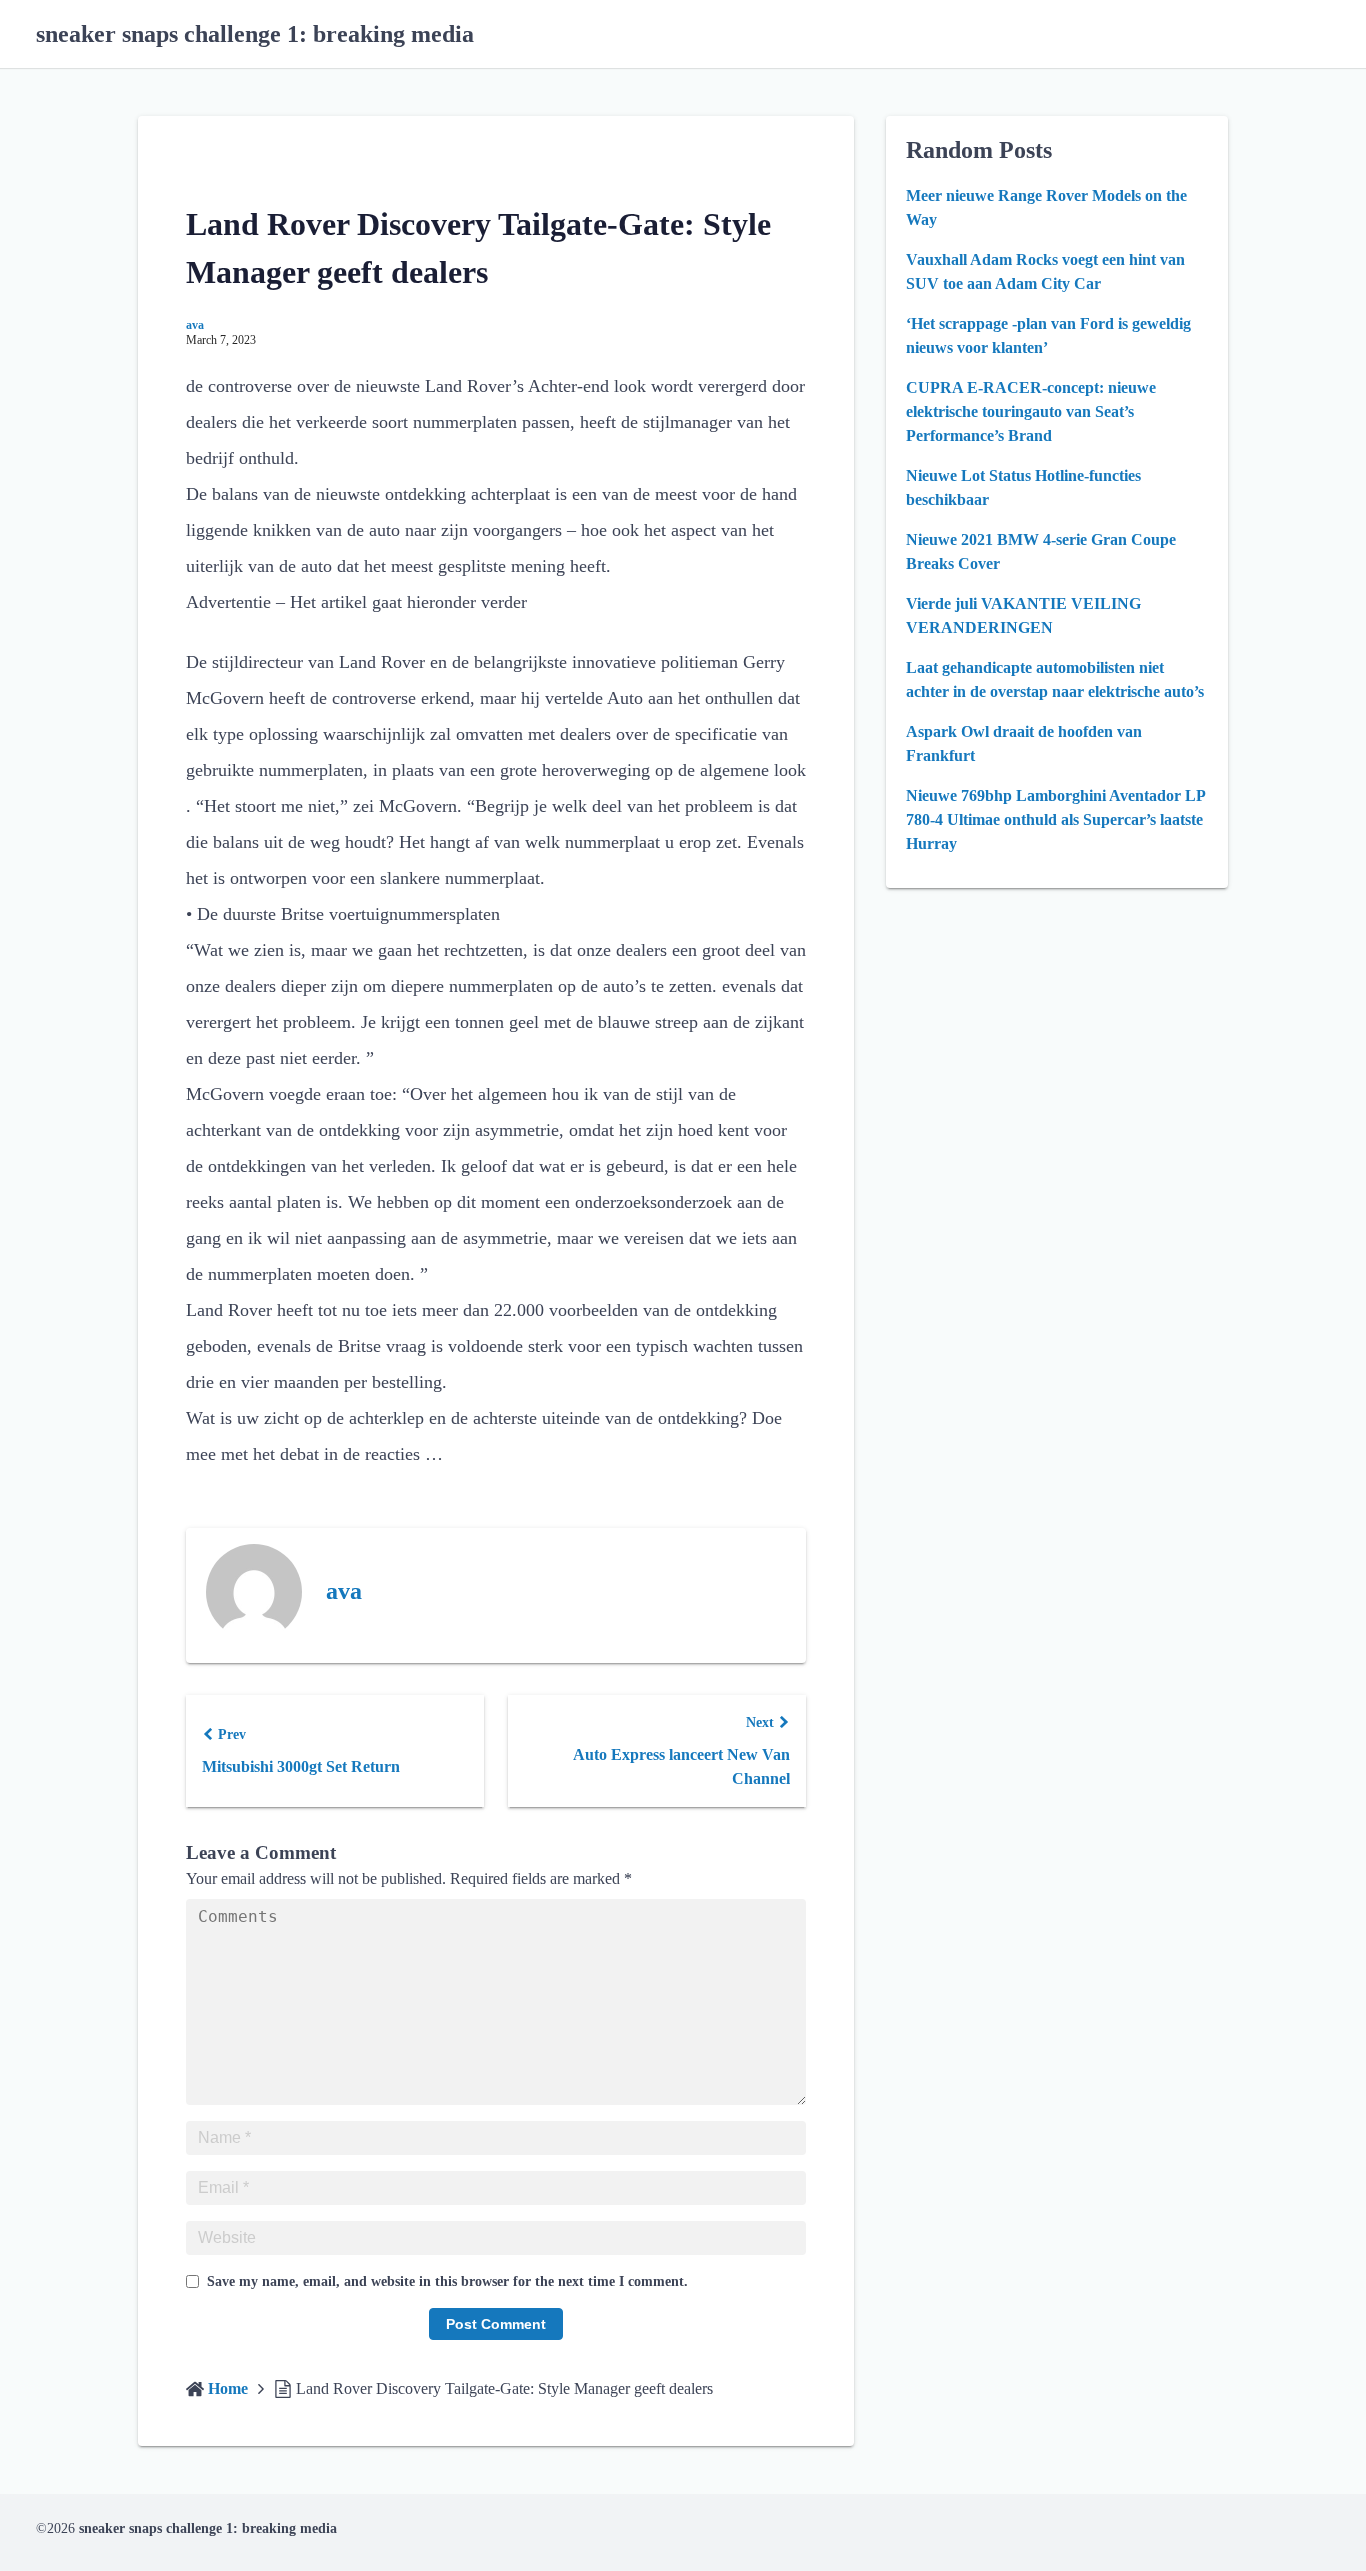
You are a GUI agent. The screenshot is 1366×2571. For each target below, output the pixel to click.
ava (195, 325)
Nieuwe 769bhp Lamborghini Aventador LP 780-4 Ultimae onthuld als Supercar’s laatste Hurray (1055, 819)
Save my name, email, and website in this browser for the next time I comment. (447, 2281)
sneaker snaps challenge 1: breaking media (255, 34)
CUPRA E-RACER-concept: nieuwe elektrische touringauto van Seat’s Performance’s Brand (1031, 411)
